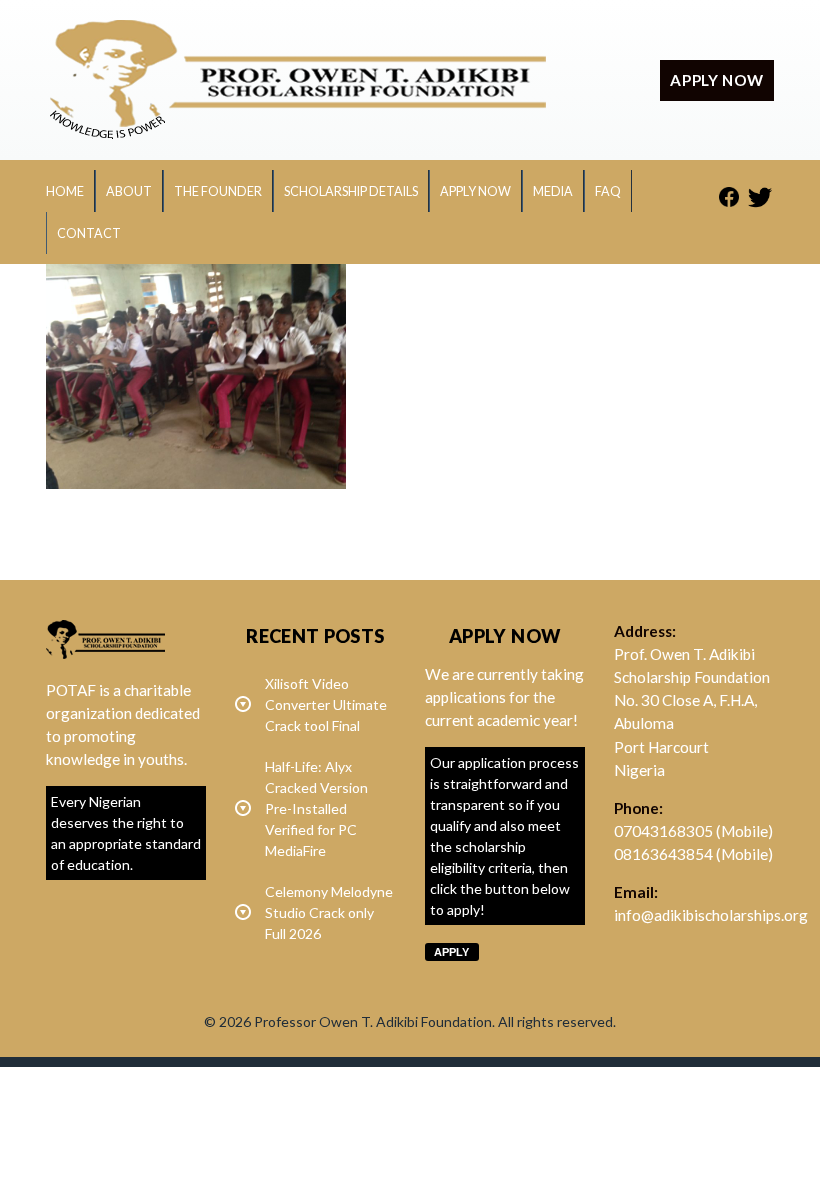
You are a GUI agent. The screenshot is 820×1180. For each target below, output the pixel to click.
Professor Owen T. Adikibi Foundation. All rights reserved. (435, 1021)
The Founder (218, 191)
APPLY (451, 952)
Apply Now (475, 191)
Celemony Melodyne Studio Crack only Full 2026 (329, 912)
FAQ (608, 191)
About (129, 191)
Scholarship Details (351, 191)
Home (65, 191)
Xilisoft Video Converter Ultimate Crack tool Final (326, 704)
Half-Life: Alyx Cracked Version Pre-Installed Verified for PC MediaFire (316, 808)
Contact (89, 233)
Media (553, 191)
